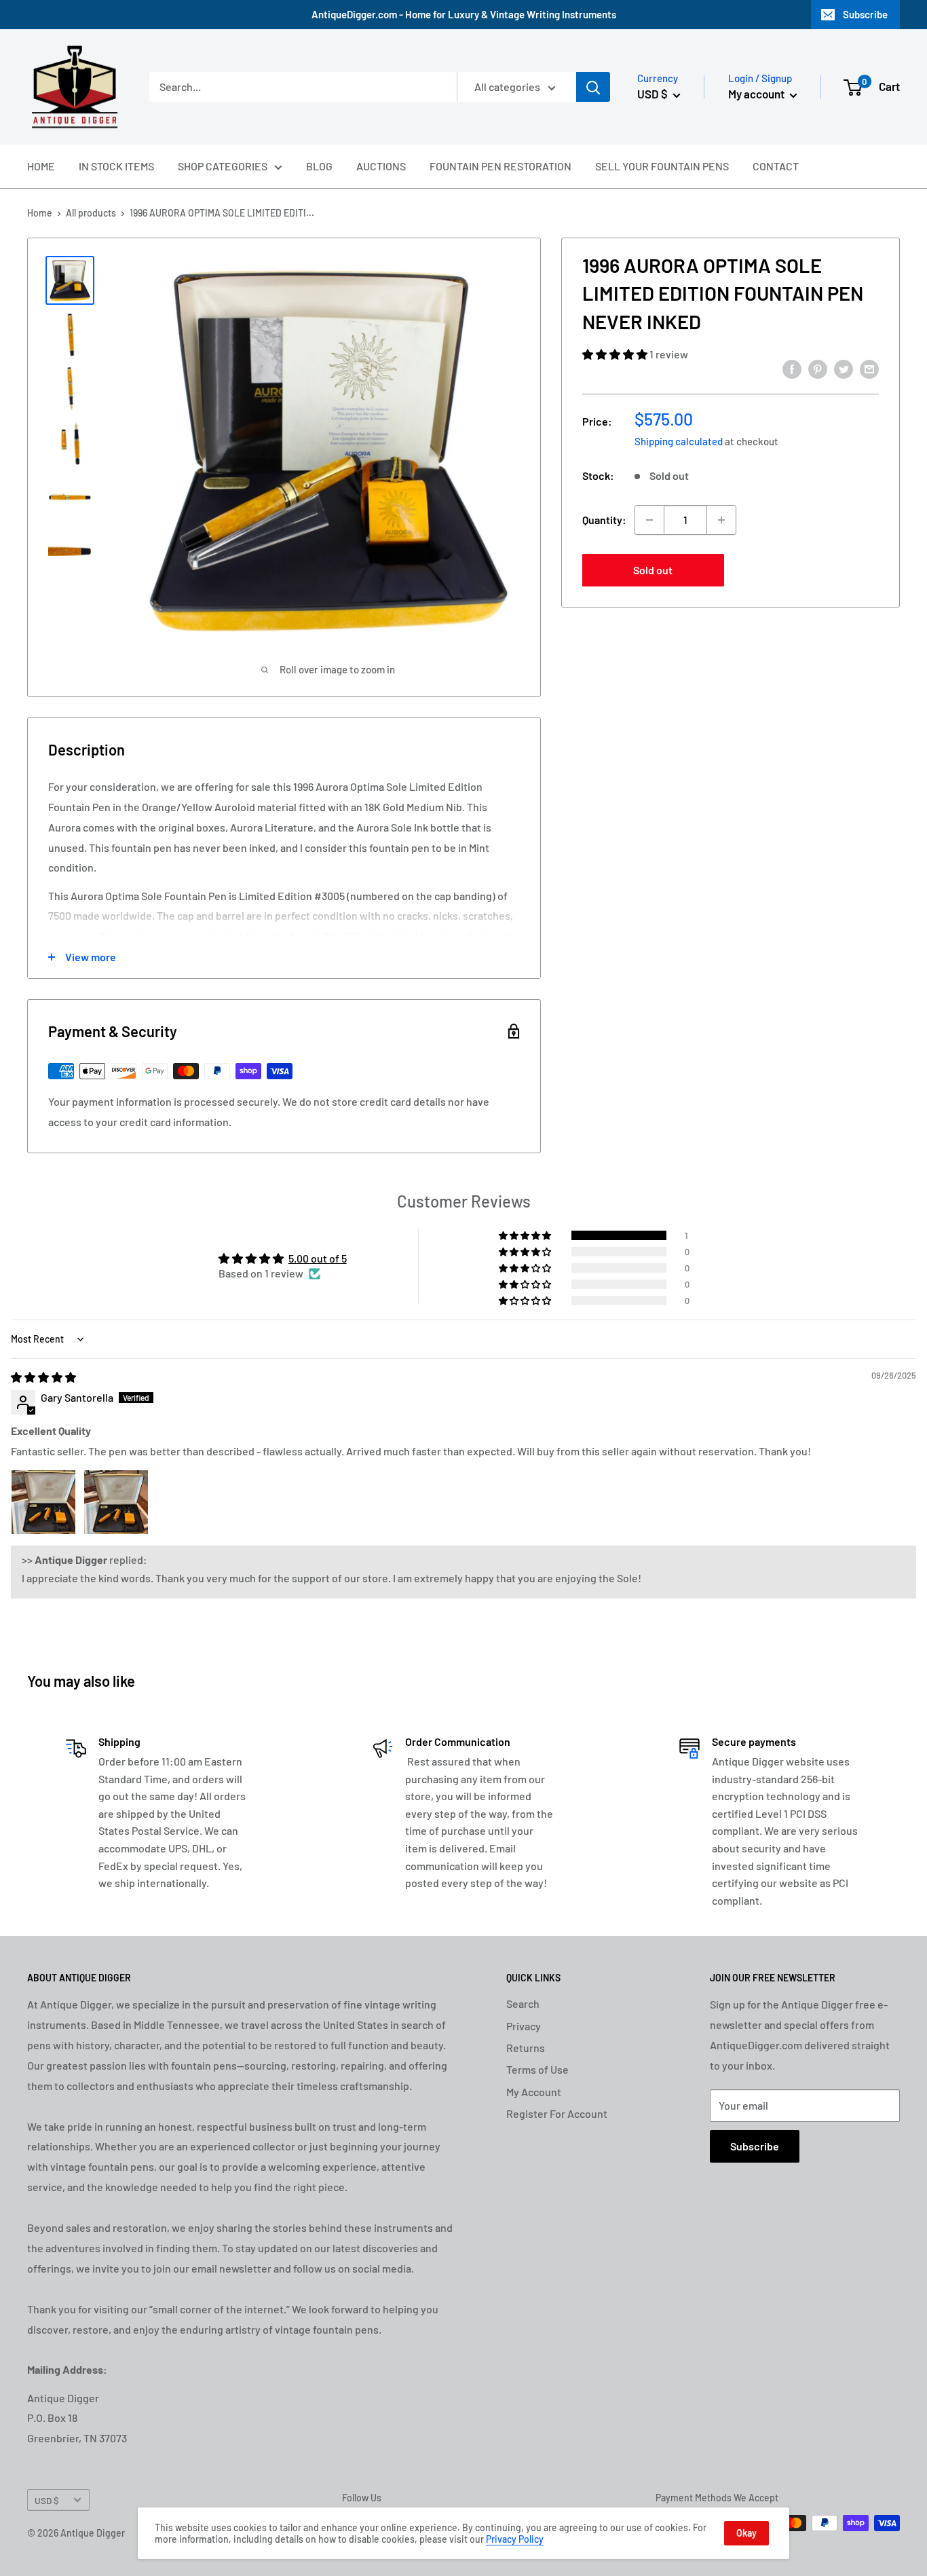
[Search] (593, 87)
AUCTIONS (381, 166)
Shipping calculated (679, 441)
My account (757, 94)
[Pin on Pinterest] (818, 368)
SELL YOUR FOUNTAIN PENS (662, 166)
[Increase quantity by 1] (721, 520)
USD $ (47, 2500)
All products (91, 213)
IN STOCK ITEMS (116, 166)
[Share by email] (869, 368)
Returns (526, 2048)
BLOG (319, 166)
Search (523, 2003)
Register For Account (557, 2113)
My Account (534, 2092)
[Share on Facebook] (792, 368)
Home (40, 213)
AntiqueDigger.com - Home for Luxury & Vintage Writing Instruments (464, 14)
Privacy (524, 2026)
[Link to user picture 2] (116, 1502)
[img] (43, 1377)
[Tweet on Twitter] (844, 368)
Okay (746, 2533)
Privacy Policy (515, 2539)
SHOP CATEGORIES (223, 166)
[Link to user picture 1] (43, 1502)
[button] (616, 355)
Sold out (653, 570)
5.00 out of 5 (318, 1258)
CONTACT (776, 166)
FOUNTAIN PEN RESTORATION (500, 166)
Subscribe (865, 14)
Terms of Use (537, 2069)
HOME (41, 166)
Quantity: (604, 520)
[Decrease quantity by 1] (649, 520)
